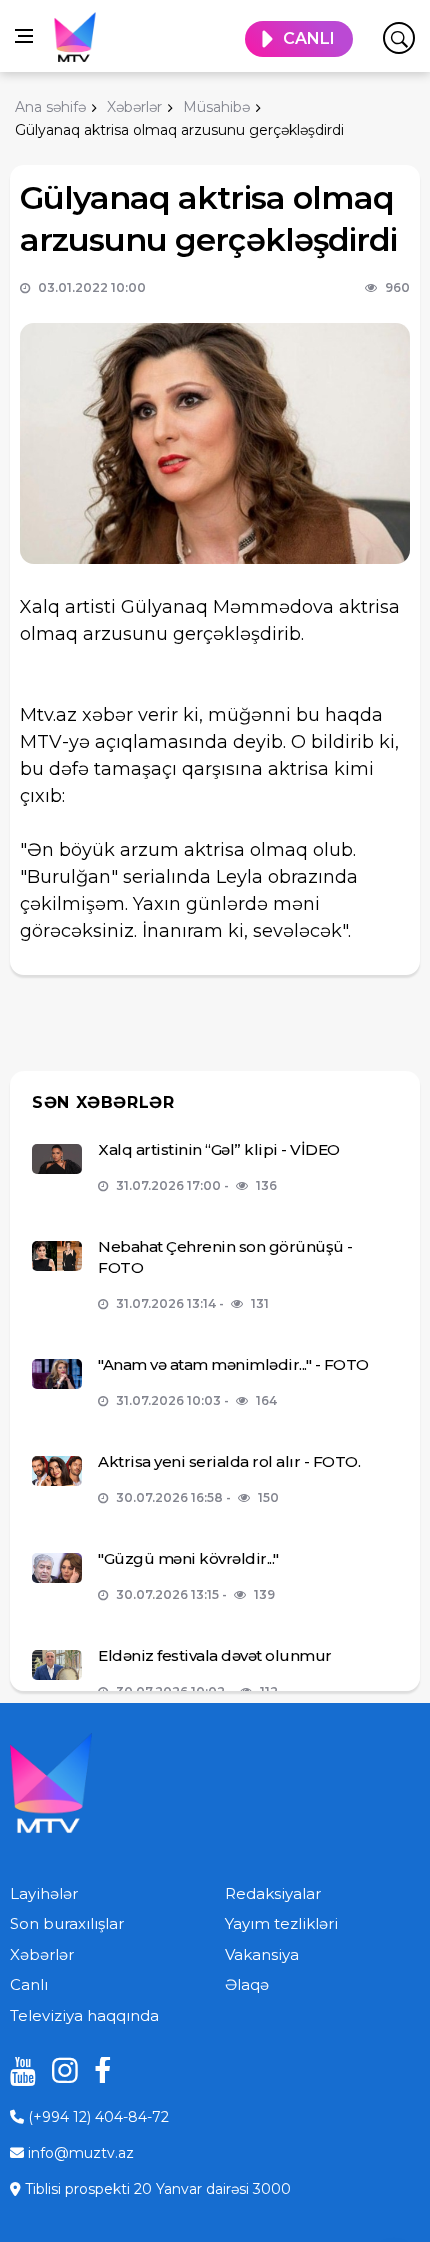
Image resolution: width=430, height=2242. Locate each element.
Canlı (29, 1984)
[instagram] (58, 2070)
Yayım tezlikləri (281, 1923)
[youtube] (16, 2070)
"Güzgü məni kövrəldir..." (188, 1558)
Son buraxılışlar (67, 1923)
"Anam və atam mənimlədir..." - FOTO (233, 1364)
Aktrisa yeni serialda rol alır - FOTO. (229, 1461)
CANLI (309, 38)
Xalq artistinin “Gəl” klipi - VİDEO (219, 1149)
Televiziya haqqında (84, 2015)
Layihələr (44, 1893)
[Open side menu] (24, 36)
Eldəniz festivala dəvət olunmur (215, 1655)
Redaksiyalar (273, 1893)
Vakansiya (262, 1954)
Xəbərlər (42, 1954)
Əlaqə (247, 1984)
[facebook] (100, 2070)
